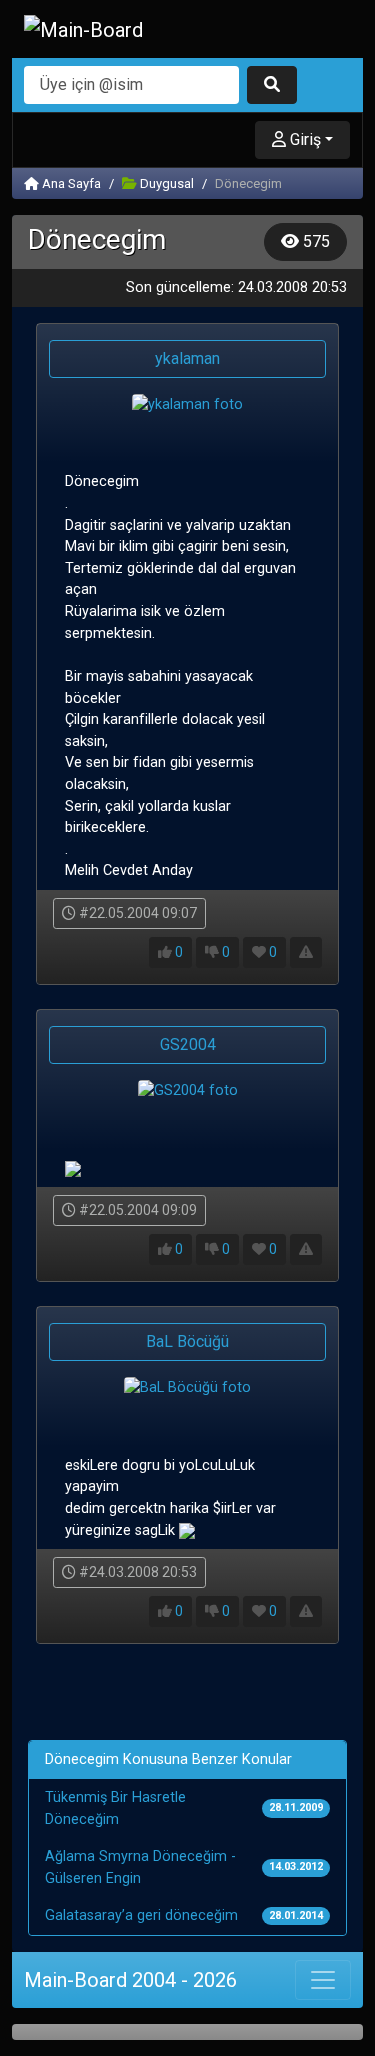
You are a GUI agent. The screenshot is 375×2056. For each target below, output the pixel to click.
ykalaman (187, 358)
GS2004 (188, 1044)
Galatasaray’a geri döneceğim (141, 1915)
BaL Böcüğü (187, 1341)
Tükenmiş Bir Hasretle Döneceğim (115, 1808)
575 (314, 241)
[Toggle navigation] (323, 1980)
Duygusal (165, 183)
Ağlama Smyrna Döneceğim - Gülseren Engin (140, 1867)
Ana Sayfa (70, 183)
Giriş (303, 139)
